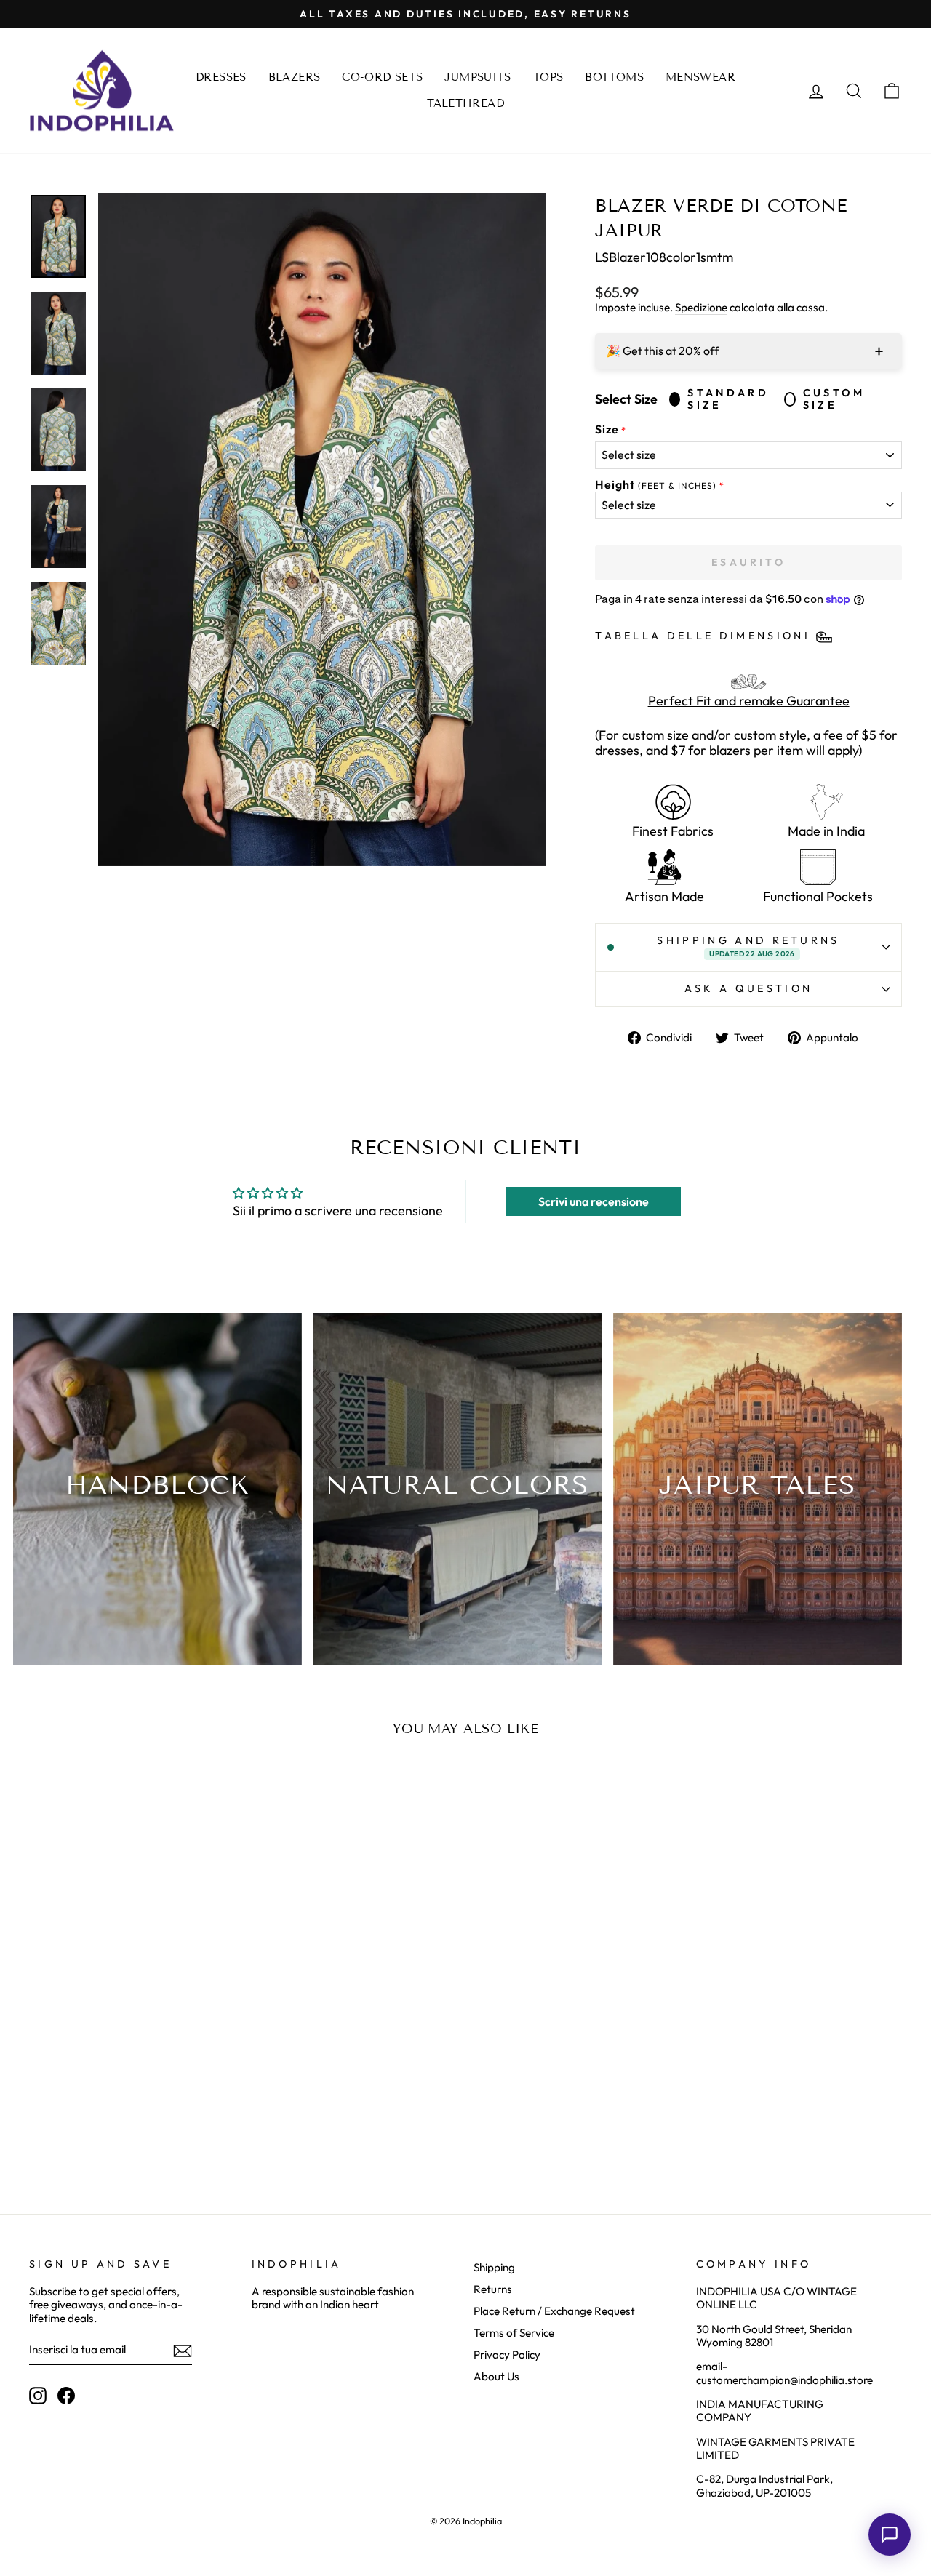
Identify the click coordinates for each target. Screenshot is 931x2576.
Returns (493, 2289)
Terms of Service (514, 2333)
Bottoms (614, 77)
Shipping (494, 2267)
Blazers (295, 77)
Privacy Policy (507, 2355)
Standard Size (728, 399)
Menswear (700, 77)
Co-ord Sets (382, 77)
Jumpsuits (478, 77)
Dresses (221, 77)
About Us (496, 2376)
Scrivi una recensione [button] (594, 1201)
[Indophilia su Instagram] (38, 2396)
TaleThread (465, 103)
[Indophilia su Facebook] (66, 2396)
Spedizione (701, 308)
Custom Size (834, 399)
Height (656, 485)
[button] (890, 2535)
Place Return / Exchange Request (554, 2311)
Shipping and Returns (748, 946)
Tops (548, 77)
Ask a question (748, 988)
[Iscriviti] (183, 2351)
